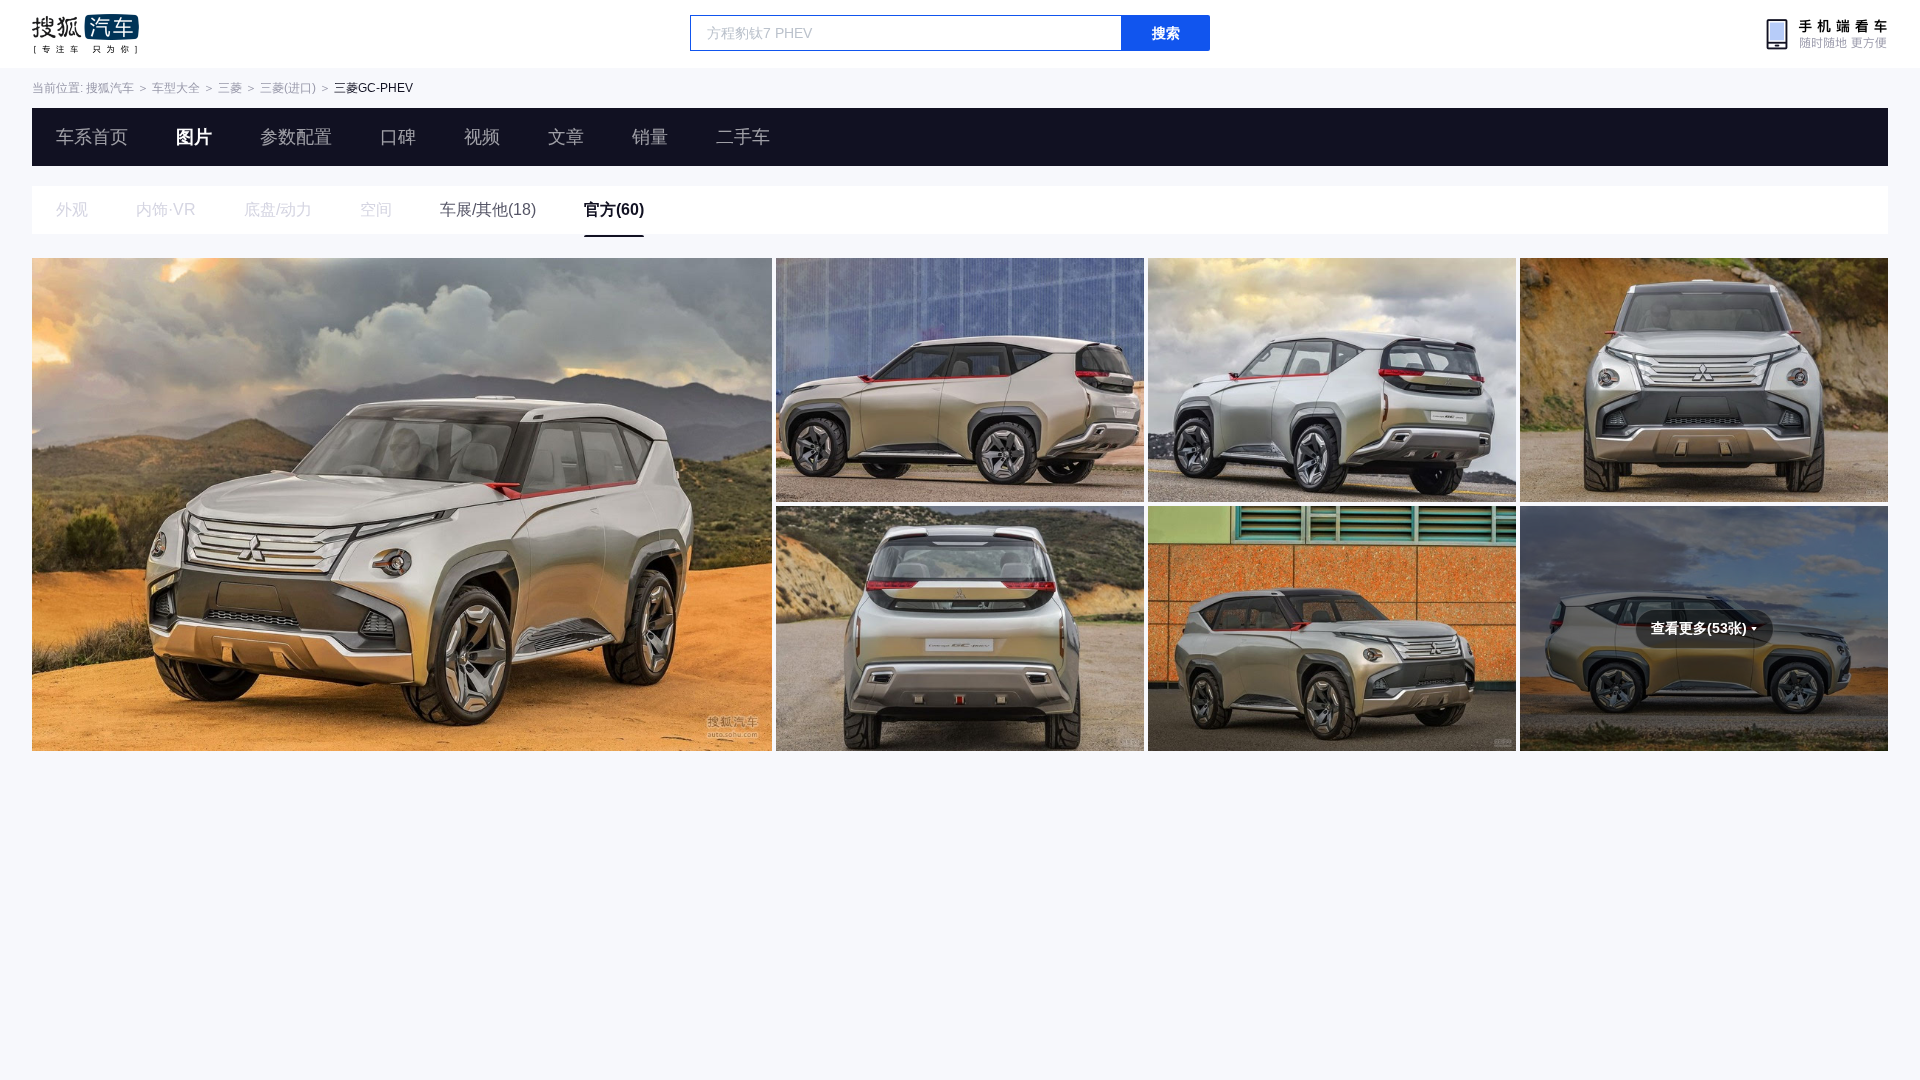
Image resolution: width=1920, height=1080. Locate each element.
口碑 (398, 137)
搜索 (1166, 33)
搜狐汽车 (85, 34)
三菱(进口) (288, 88)
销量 (650, 137)
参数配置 (296, 137)
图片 (194, 137)
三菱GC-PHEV (373, 88)
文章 (566, 137)
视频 (482, 137)
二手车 (743, 137)
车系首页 (92, 137)
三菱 (230, 88)
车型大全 (176, 88)
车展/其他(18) (488, 209)
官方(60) (614, 209)
